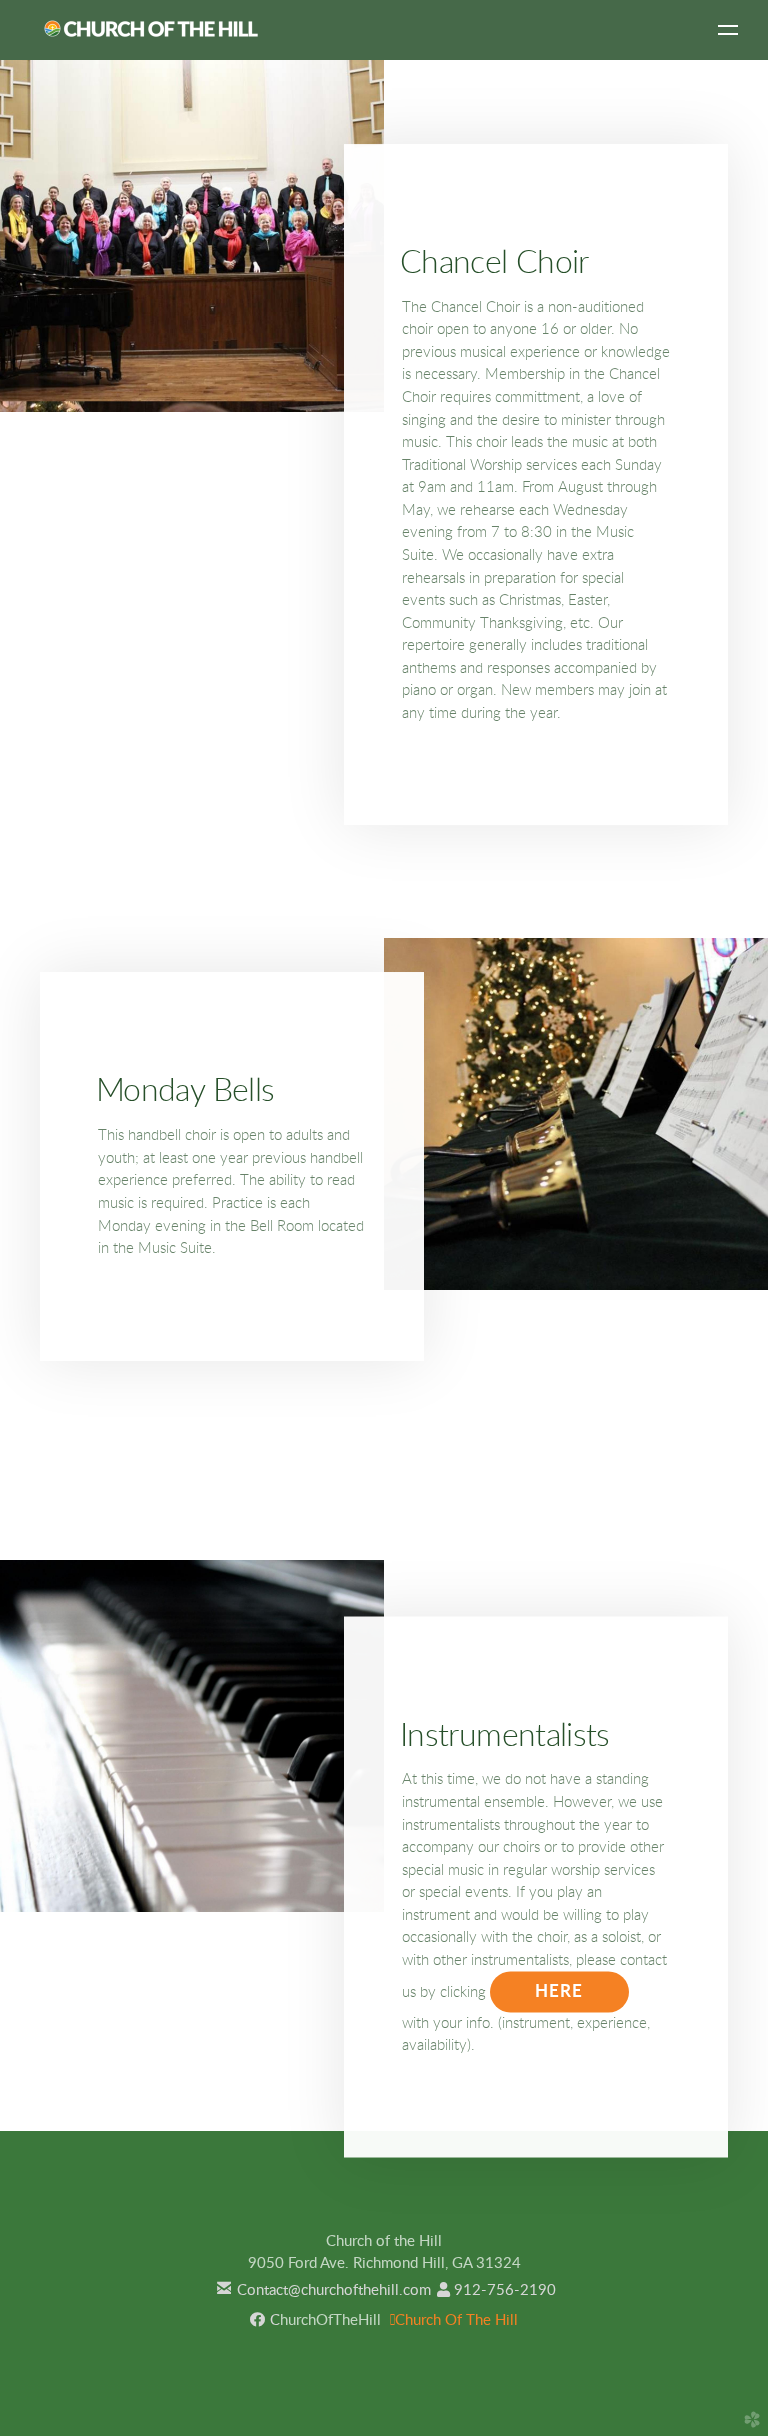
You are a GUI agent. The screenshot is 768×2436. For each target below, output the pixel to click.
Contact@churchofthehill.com (321, 2290)
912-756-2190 (496, 2290)
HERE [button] (559, 1992)
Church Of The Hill (454, 2320)
